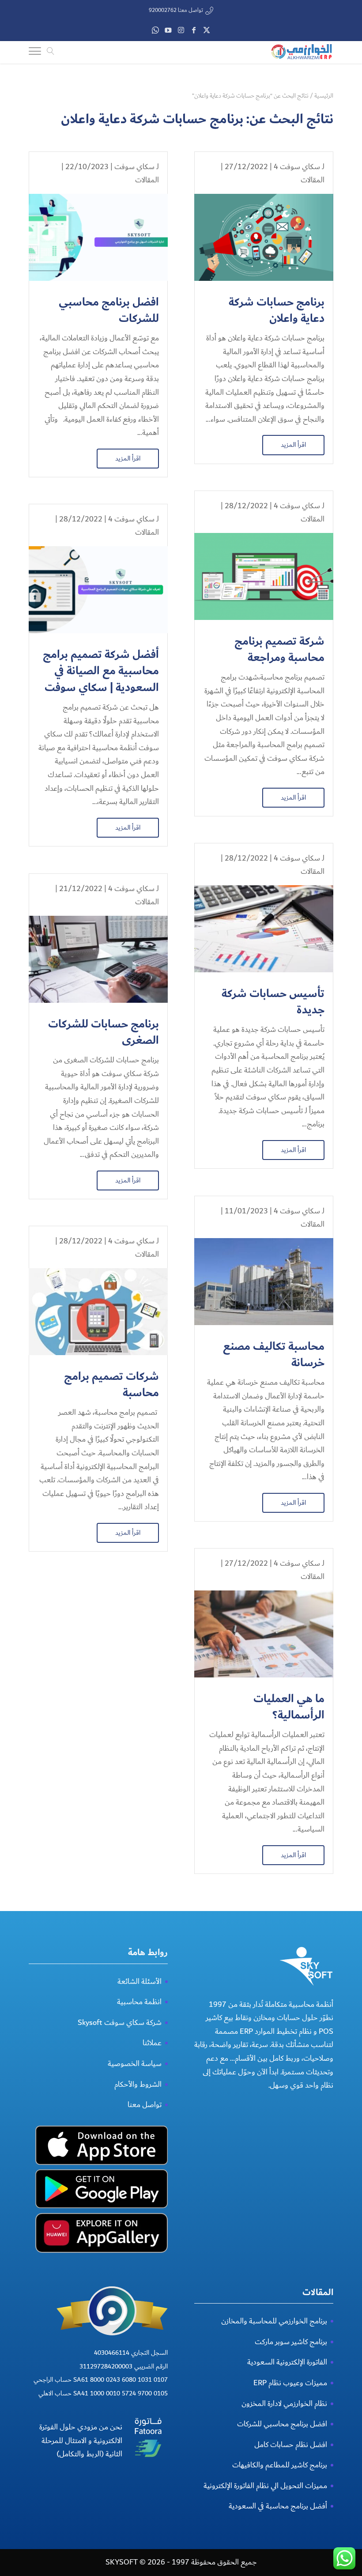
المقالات (313, 180)
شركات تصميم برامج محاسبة (111, 1385)
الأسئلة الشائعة (140, 1981)
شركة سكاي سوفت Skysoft (120, 2023)
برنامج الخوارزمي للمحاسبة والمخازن (274, 2321)
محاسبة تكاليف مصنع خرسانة (274, 1355)
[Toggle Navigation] (35, 53)
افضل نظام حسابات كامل (291, 2445)
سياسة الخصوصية (135, 2064)
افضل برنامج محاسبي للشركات (109, 311)
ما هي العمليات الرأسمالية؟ (289, 1707)
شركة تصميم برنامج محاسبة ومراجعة (279, 650)
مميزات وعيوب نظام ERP (290, 2383)
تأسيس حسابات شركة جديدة (273, 1002)
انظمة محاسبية (139, 2002)
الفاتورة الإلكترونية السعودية (287, 2362)
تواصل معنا (145, 2105)
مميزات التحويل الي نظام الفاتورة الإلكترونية (265, 2486)
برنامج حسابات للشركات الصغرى (104, 1033)
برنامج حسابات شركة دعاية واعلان (277, 311)
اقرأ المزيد (293, 445)
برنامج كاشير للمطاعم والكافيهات (280, 2465)
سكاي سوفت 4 (297, 167)
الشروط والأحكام (138, 2084)
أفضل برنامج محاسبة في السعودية (278, 2506)
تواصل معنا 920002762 (176, 10)
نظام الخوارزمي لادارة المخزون (284, 2404)
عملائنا (152, 2043)
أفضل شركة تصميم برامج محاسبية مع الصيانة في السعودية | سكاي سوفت (101, 671)
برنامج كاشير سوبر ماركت (291, 2342)
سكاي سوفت (134, 167)
